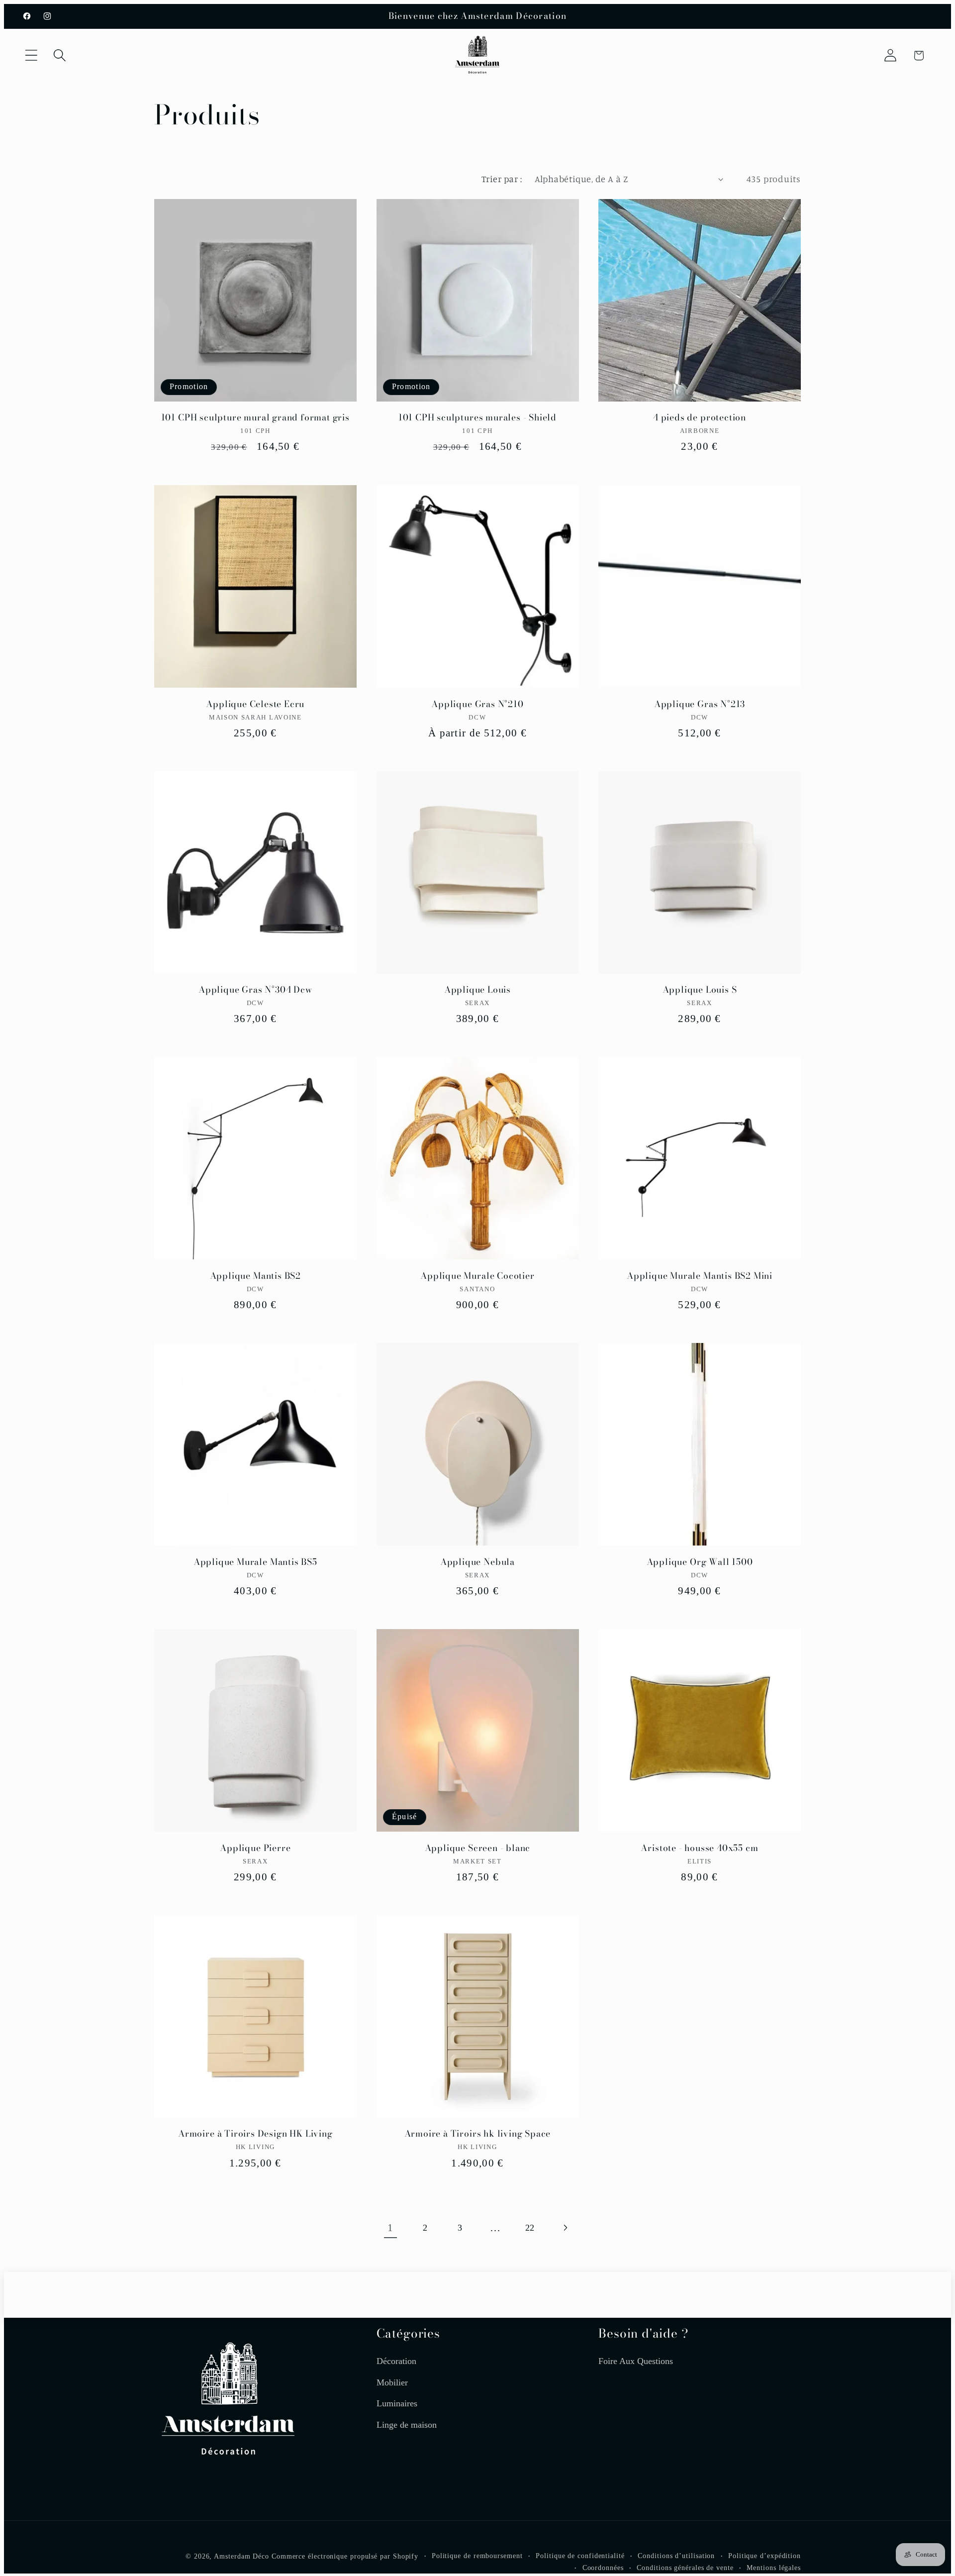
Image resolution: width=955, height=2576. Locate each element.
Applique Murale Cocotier (477, 1276)
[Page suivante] (565, 2227)
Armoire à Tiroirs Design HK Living (255, 2134)
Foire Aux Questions (636, 2361)
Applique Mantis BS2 (255, 1276)
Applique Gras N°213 (700, 704)
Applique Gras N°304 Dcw (255, 990)
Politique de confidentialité (580, 2555)
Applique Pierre (255, 1848)
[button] (31, 55)
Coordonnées (603, 2567)
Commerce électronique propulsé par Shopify (345, 2556)
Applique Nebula (477, 1562)
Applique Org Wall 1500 (700, 1562)
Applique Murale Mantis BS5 (255, 1562)
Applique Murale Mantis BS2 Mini (700, 1276)
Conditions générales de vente (685, 2567)
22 (530, 2228)
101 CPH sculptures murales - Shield (477, 418)
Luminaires (397, 2403)
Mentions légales (774, 2567)
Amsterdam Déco (241, 2556)
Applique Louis (477, 990)
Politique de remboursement (477, 2555)
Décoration (396, 2361)
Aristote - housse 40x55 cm (699, 1848)
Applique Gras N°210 (477, 704)
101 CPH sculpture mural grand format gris (255, 418)
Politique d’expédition (764, 2555)
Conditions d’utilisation (676, 2555)
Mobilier (392, 2382)
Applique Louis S (700, 990)
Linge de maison (407, 2424)
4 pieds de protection (700, 418)
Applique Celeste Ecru (255, 704)
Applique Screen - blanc (478, 1848)
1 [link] (390, 2227)
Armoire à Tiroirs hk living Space (478, 2134)
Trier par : (502, 179)
